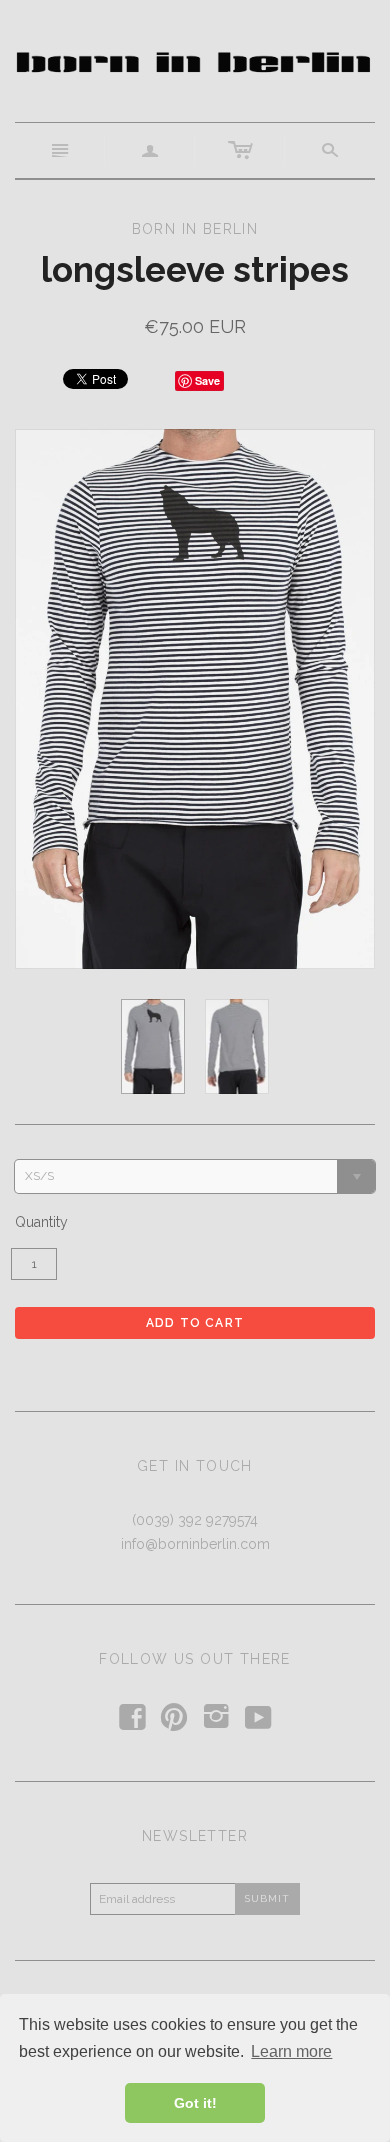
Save (207, 380)
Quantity (41, 1222)
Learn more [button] (291, 2051)
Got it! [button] (195, 2103)
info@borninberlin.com (195, 1544)
